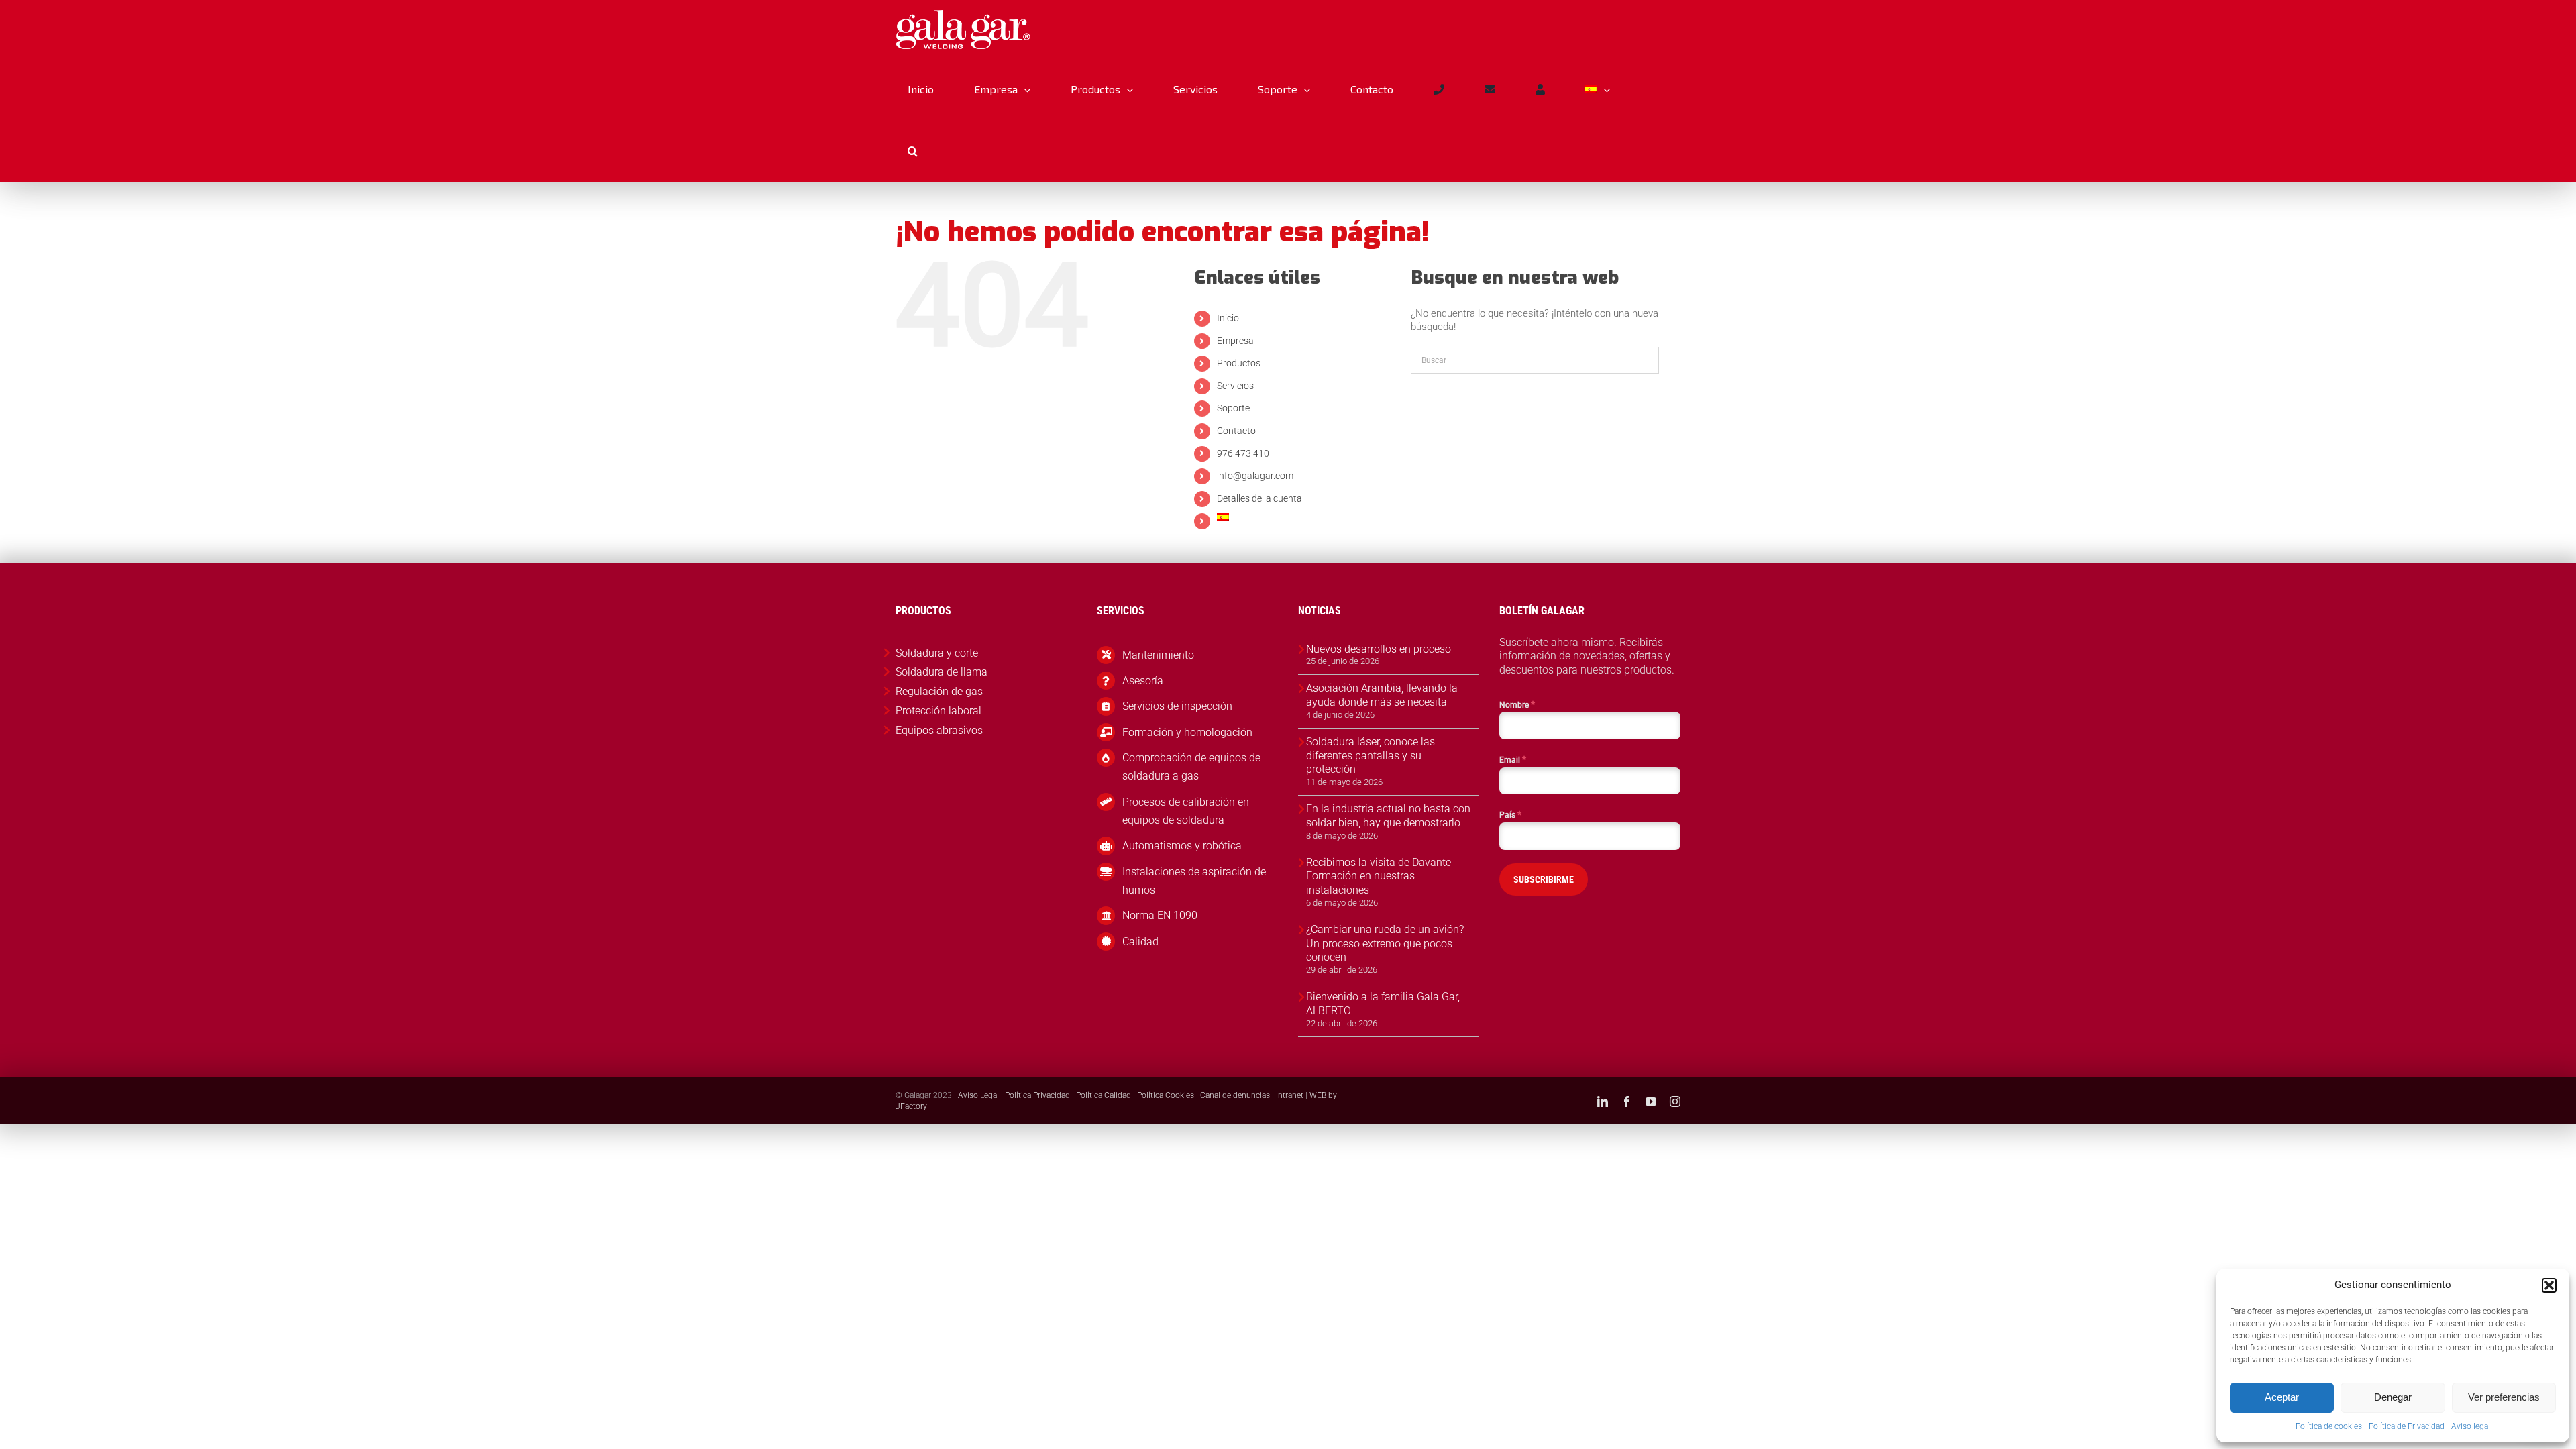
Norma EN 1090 (1160, 915)
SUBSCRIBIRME (1544, 879)
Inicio (1228, 318)
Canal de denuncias (1235, 1095)
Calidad (1140, 942)
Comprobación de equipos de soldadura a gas (1191, 767)
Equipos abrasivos (939, 730)
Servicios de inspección (1177, 706)
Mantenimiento (1158, 655)
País (1510, 814)
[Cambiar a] (1597, 89)
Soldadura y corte (937, 653)
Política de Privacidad (2407, 1426)
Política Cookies (1166, 1095)
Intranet (1290, 1095)
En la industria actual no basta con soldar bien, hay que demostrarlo (1388, 816)
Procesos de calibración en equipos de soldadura (1186, 811)
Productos (1239, 363)
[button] (2549, 1285)
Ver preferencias (2504, 1397)
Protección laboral (938, 711)
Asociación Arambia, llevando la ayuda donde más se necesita (1382, 695)
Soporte (1233, 408)
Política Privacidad (1037, 1095)
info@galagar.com (1255, 476)
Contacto (1236, 431)
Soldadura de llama (942, 672)
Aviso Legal (978, 1095)
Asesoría (1143, 681)
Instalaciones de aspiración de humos (1194, 881)
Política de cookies (2329, 1426)
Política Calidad (1104, 1095)
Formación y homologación (1187, 732)
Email (1513, 759)
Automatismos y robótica (1182, 846)
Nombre (1517, 704)
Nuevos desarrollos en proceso (1379, 649)
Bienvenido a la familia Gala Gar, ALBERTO (1383, 1004)
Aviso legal (2471, 1426)
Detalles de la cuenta (1259, 498)
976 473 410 (1243, 453)
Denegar (2393, 1397)
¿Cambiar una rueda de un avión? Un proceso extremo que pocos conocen (1385, 944)
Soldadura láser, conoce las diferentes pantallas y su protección (1371, 756)
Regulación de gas (939, 691)
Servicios (1235, 386)
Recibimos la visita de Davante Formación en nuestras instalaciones (1379, 876)
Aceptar (2282, 1397)
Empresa (1235, 341)
